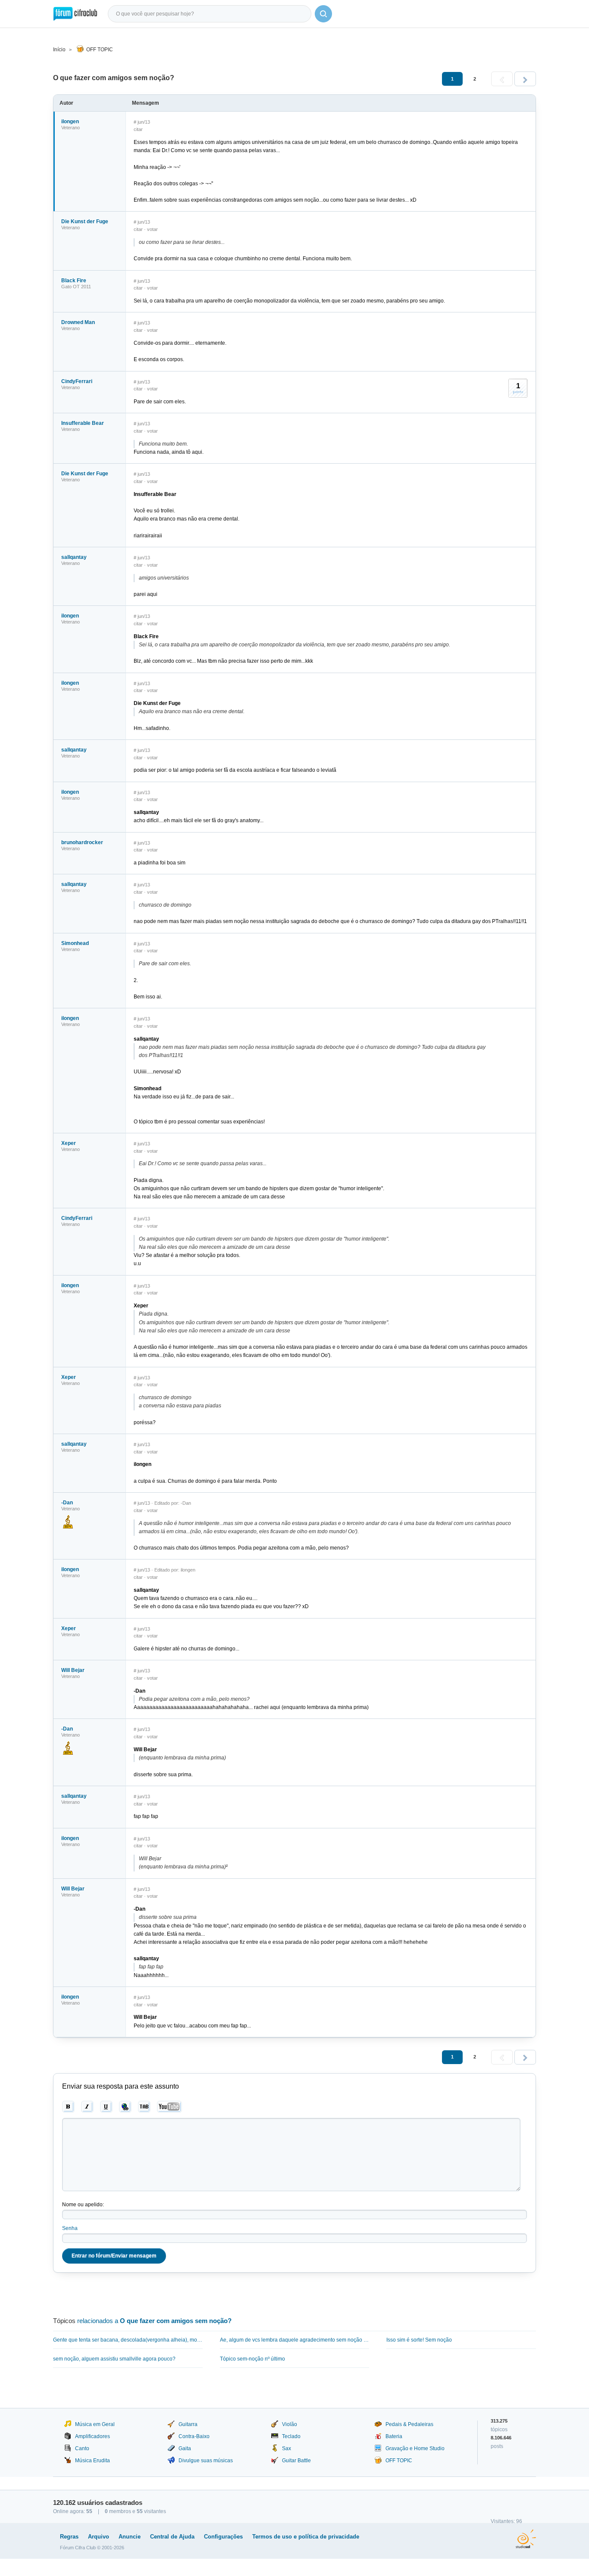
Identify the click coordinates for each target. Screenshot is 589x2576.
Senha (70, 2228)
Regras (69, 2537)
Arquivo (99, 2537)
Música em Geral (95, 2424)
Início (59, 50)
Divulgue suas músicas (206, 2461)
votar (152, 229)
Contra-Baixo (194, 2436)
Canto (82, 2448)
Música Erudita (92, 2461)
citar (138, 129)
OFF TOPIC (100, 50)
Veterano (70, 128)
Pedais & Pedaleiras (409, 2424)
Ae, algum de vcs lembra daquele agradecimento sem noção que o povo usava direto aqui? (295, 2340)
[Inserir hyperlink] (125, 2107)
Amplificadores (92, 2436)
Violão (290, 2424)
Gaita (185, 2448)
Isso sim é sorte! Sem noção (419, 2340)
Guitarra (188, 2424)
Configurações (223, 2537)
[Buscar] (323, 14)
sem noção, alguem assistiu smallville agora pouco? (114, 2359)
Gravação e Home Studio (415, 2448)
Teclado (291, 2436)
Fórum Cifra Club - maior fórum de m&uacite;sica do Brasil (75, 14)
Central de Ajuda (172, 2537)
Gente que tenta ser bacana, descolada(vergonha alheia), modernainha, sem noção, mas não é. (128, 2340)
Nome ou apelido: (83, 2205)
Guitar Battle (296, 2461)
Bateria (394, 2436)
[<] (502, 79)
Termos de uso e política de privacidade (306, 2537)
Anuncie (130, 2537)
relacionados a (154, 2321)
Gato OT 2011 (76, 287)
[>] (525, 79)
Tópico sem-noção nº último (252, 2359)
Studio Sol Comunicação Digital (526, 2539)
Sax (287, 2448)
